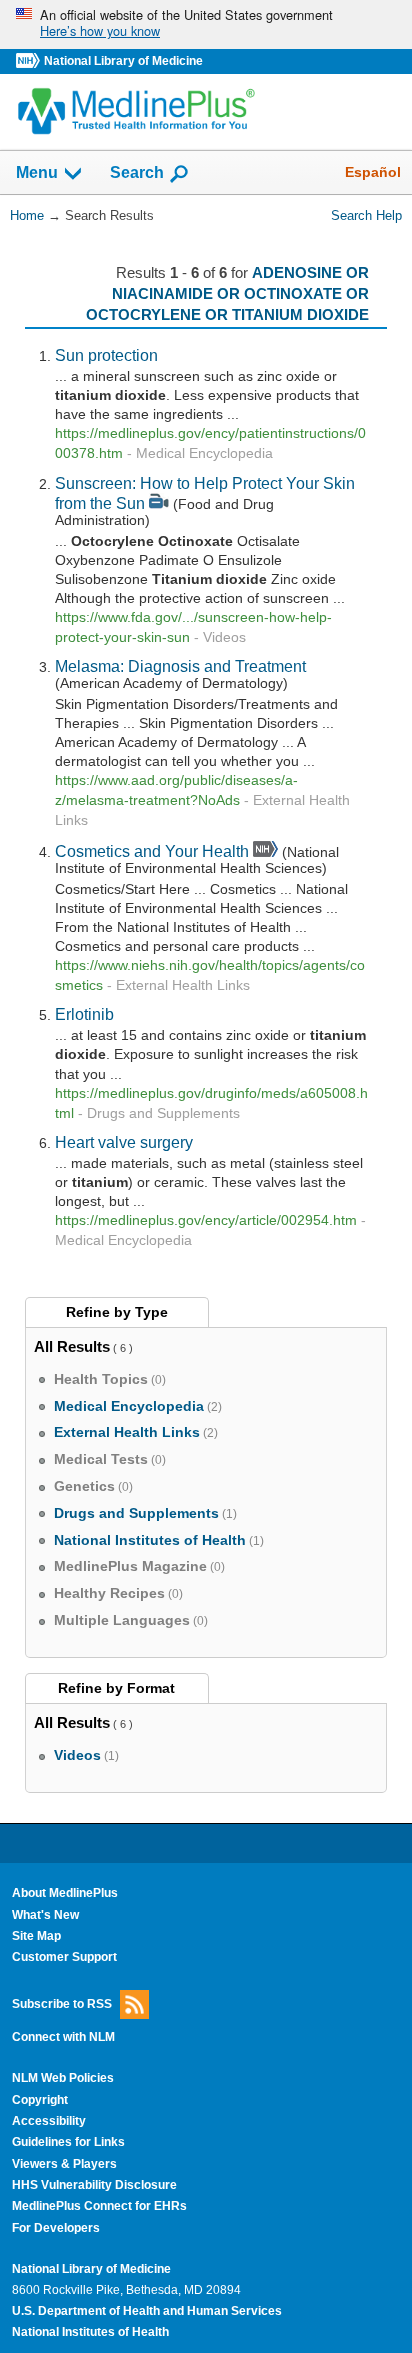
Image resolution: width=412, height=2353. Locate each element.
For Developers (56, 2228)
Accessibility (49, 2121)
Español (373, 172)
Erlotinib (84, 1014)
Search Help (366, 215)
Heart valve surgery (124, 1142)
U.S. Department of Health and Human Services (147, 2311)
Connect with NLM (63, 2037)
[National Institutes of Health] (30, 61)
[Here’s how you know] (206, 24)
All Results (72, 1346)
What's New (45, 1915)
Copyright (40, 2100)
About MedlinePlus (65, 1893)
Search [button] (137, 172)
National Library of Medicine (123, 61)
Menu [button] (37, 173)
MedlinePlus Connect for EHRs (99, 2206)
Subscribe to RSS (62, 2003)
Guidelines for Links (68, 2142)
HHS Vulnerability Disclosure (94, 2185)
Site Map (36, 1936)
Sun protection (106, 355)
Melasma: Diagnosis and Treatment (180, 666)
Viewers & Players (64, 2164)
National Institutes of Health (90, 2332)
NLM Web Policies (63, 2078)
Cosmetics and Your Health (152, 851)
